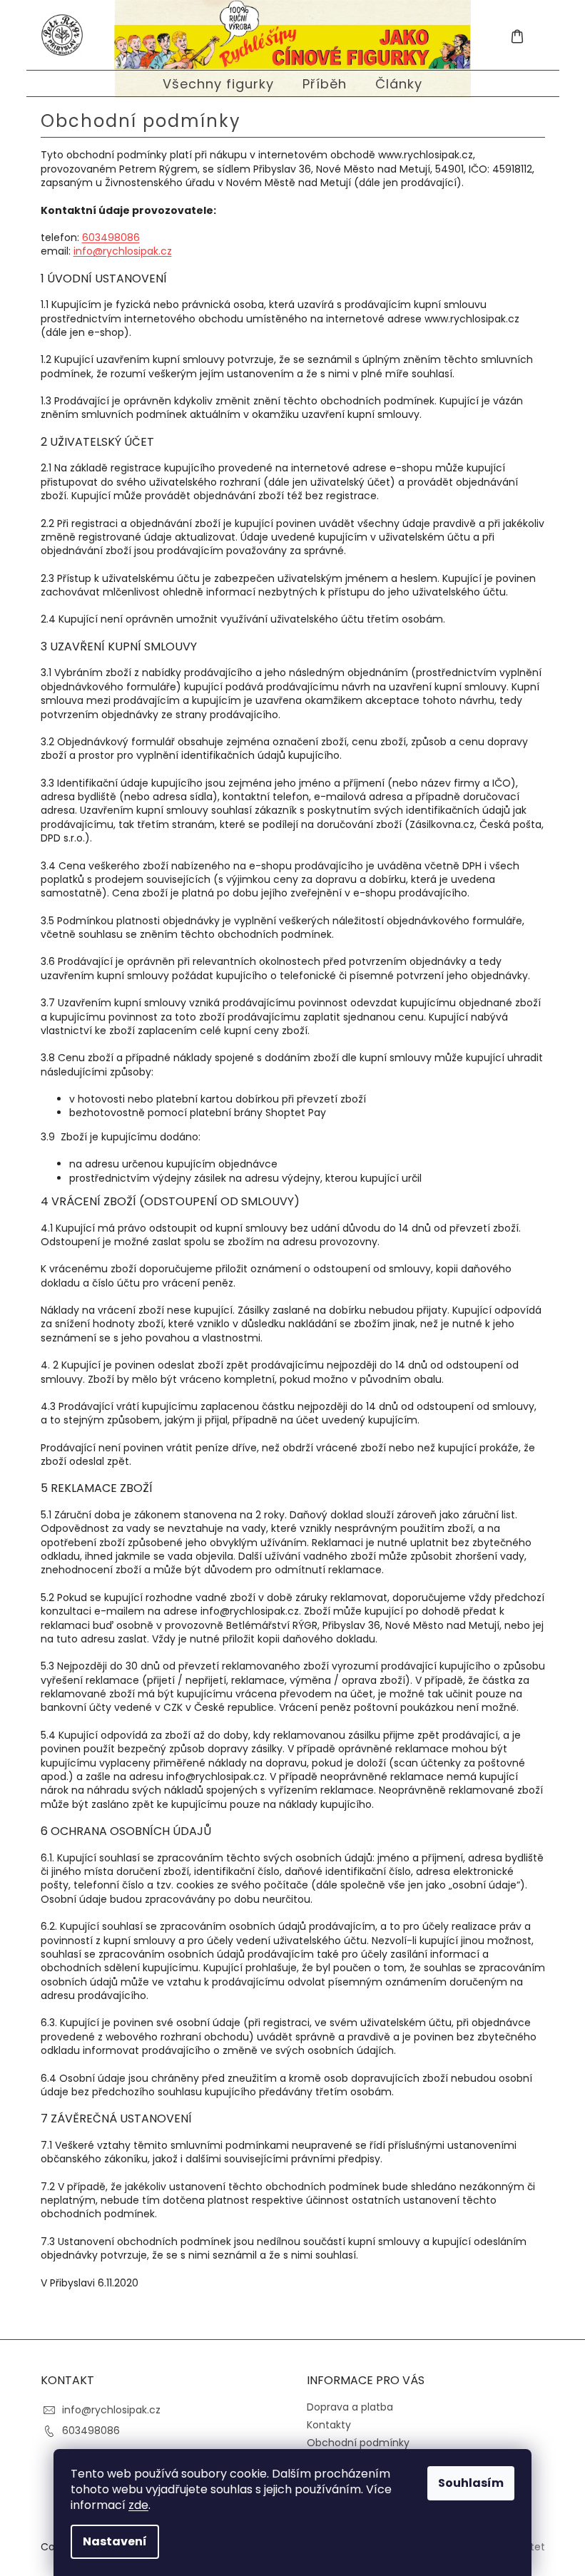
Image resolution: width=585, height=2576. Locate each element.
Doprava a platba (350, 2407)
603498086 (111, 237)
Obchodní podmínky (358, 2443)
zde (138, 2505)
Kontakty (329, 2425)
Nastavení (115, 2541)
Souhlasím (471, 2483)
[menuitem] (218, 84)
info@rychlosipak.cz (123, 251)
